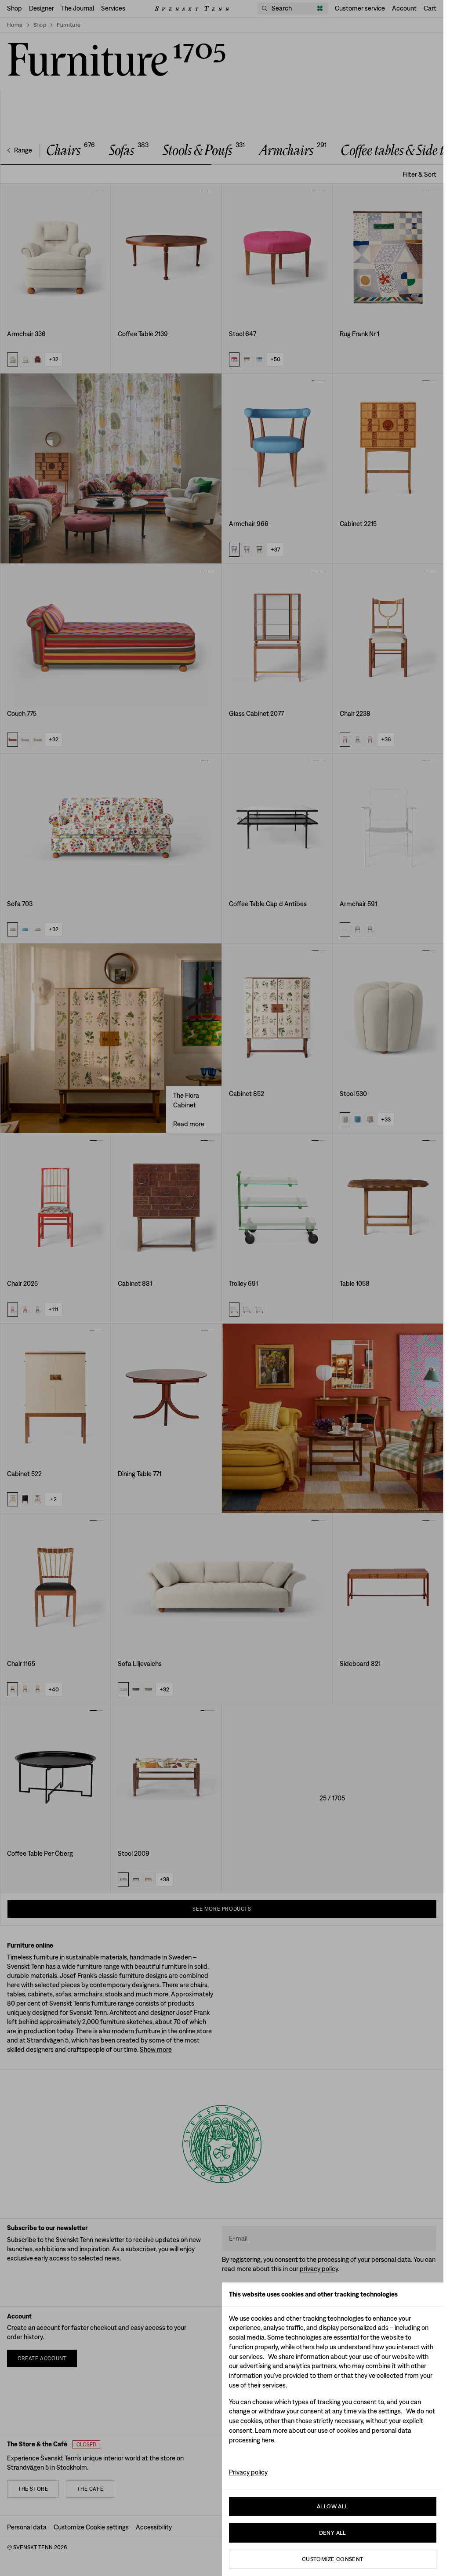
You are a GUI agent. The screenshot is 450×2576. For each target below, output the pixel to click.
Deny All (333, 2533)
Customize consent (333, 2559)
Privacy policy (248, 2472)
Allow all (333, 2506)
